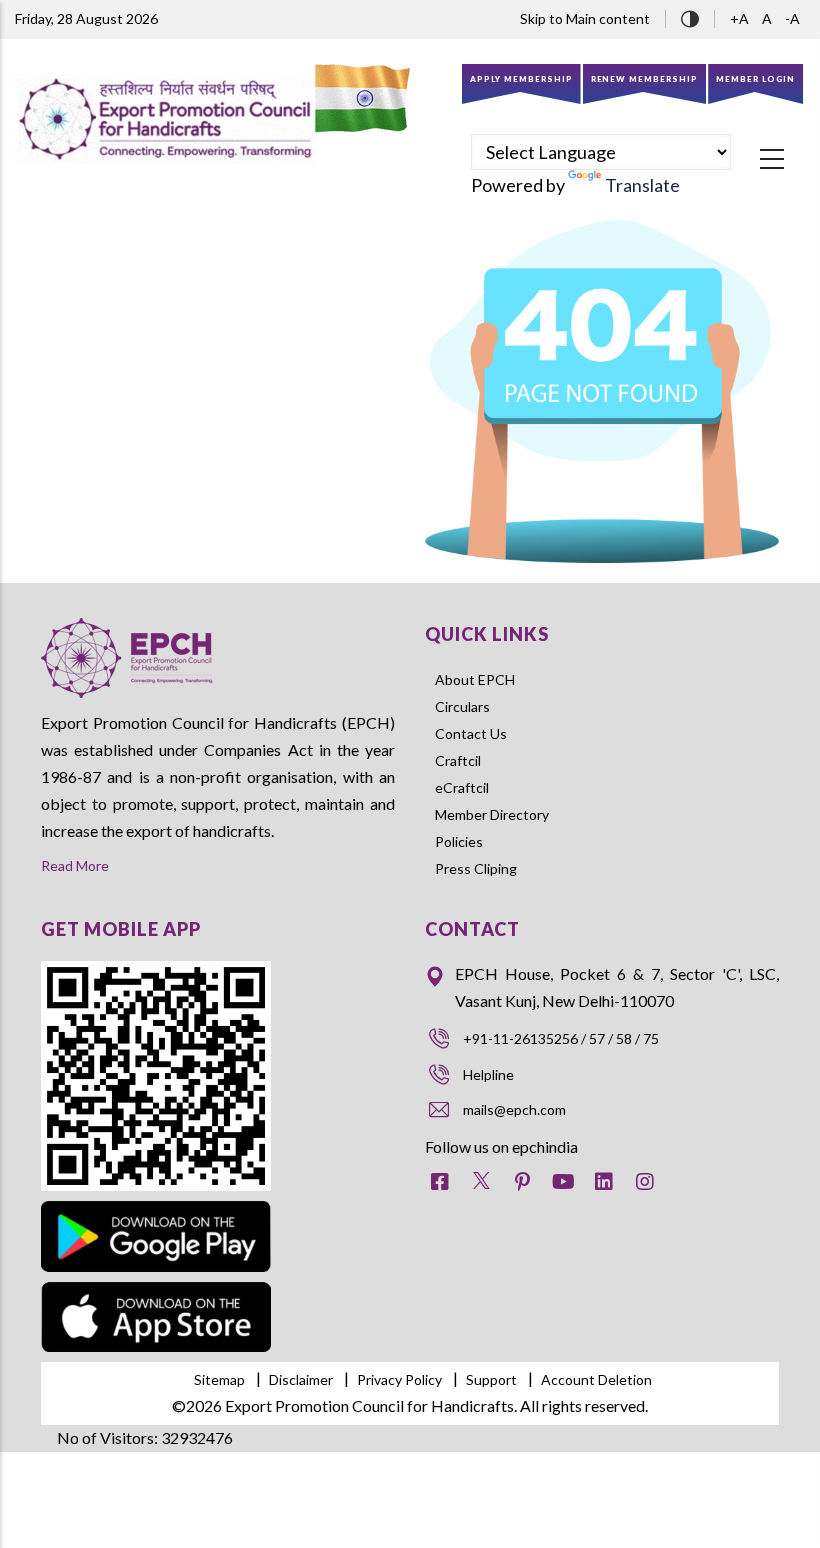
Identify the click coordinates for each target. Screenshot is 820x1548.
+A (741, 18)
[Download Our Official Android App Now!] (156, 1204)
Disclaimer (301, 1379)
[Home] (165, 119)
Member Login (755, 79)
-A (792, 18)
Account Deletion (596, 1379)
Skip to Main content (585, 18)
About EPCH (475, 679)
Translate (642, 185)
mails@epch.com (514, 1109)
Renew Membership (645, 79)
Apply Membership (521, 79)
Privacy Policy (399, 1379)
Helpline (488, 1074)
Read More (75, 865)
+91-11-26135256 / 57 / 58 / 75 (561, 1038)
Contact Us (471, 733)
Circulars (462, 706)
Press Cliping (476, 868)
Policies (459, 841)
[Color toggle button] (690, 16)
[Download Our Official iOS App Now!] (156, 1295)
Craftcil (458, 760)
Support (491, 1379)
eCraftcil (462, 787)
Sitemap (219, 1379)
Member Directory (492, 814)
